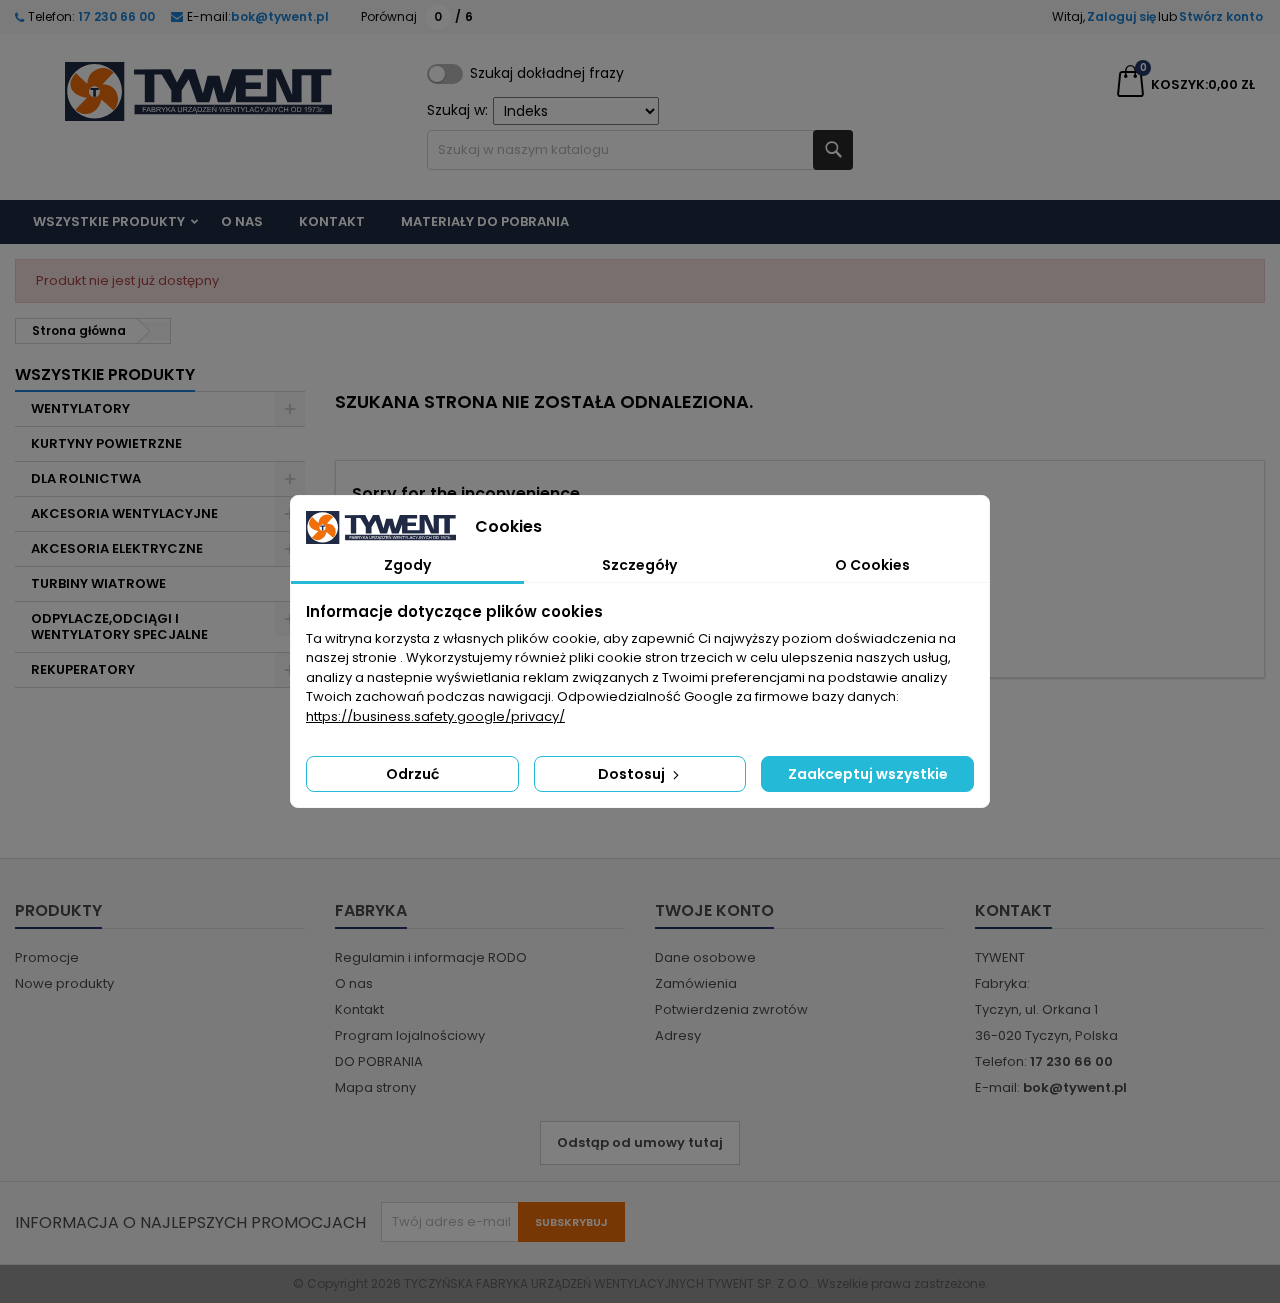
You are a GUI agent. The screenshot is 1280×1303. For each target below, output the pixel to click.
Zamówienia (696, 983)
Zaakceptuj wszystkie (868, 774)
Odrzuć (412, 774)
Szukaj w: (457, 110)
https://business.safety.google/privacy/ (435, 716)
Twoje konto (714, 910)
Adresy (678, 1035)
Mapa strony (375, 1087)
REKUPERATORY (83, 669)
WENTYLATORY (80, 408)
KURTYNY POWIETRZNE (106, 443)
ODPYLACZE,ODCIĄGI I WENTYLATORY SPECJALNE (119, 626)
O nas (242, 221)
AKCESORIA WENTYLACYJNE (124, 513)
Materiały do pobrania (485, 221)
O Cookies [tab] (872, 565)
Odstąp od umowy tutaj (640, 1142)
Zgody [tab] (407, 565)
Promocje (47, 957)
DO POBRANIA (379, 1061)
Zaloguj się (1121, 16)
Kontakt (332, 221)
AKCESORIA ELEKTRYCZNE (117, 548)
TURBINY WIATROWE (98, 583)
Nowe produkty (64, 983)
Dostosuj (633, 774)
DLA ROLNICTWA (86, 478)
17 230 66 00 (115, 16)
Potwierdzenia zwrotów (731, 1009)
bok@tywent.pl (280, 16)
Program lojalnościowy (410, 1035)
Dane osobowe (705, 957)
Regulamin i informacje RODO (431, 957)
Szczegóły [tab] (639, 565)
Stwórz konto (1221, 16)
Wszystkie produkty (109, 221)
